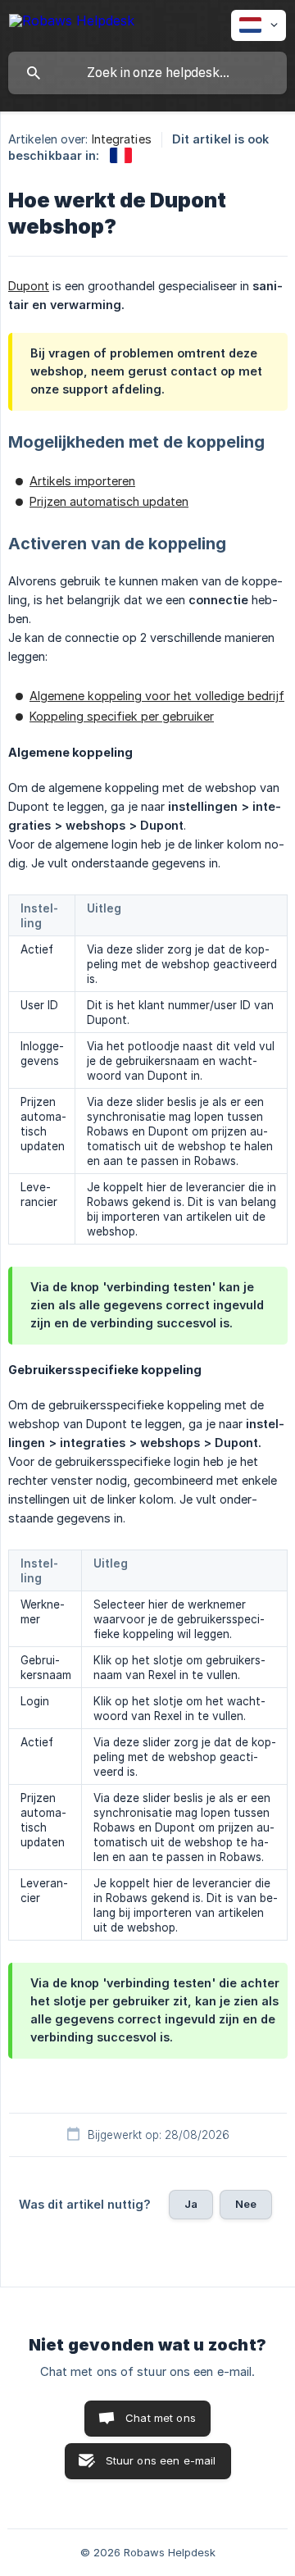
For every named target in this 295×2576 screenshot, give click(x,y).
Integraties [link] (122, 139)
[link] (121, 155)
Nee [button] (246, 2204)
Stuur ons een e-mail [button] (161, 2460)
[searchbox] (147, 73)
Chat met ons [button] (161, 2418)
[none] (72, 23)
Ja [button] (191, 2204)
